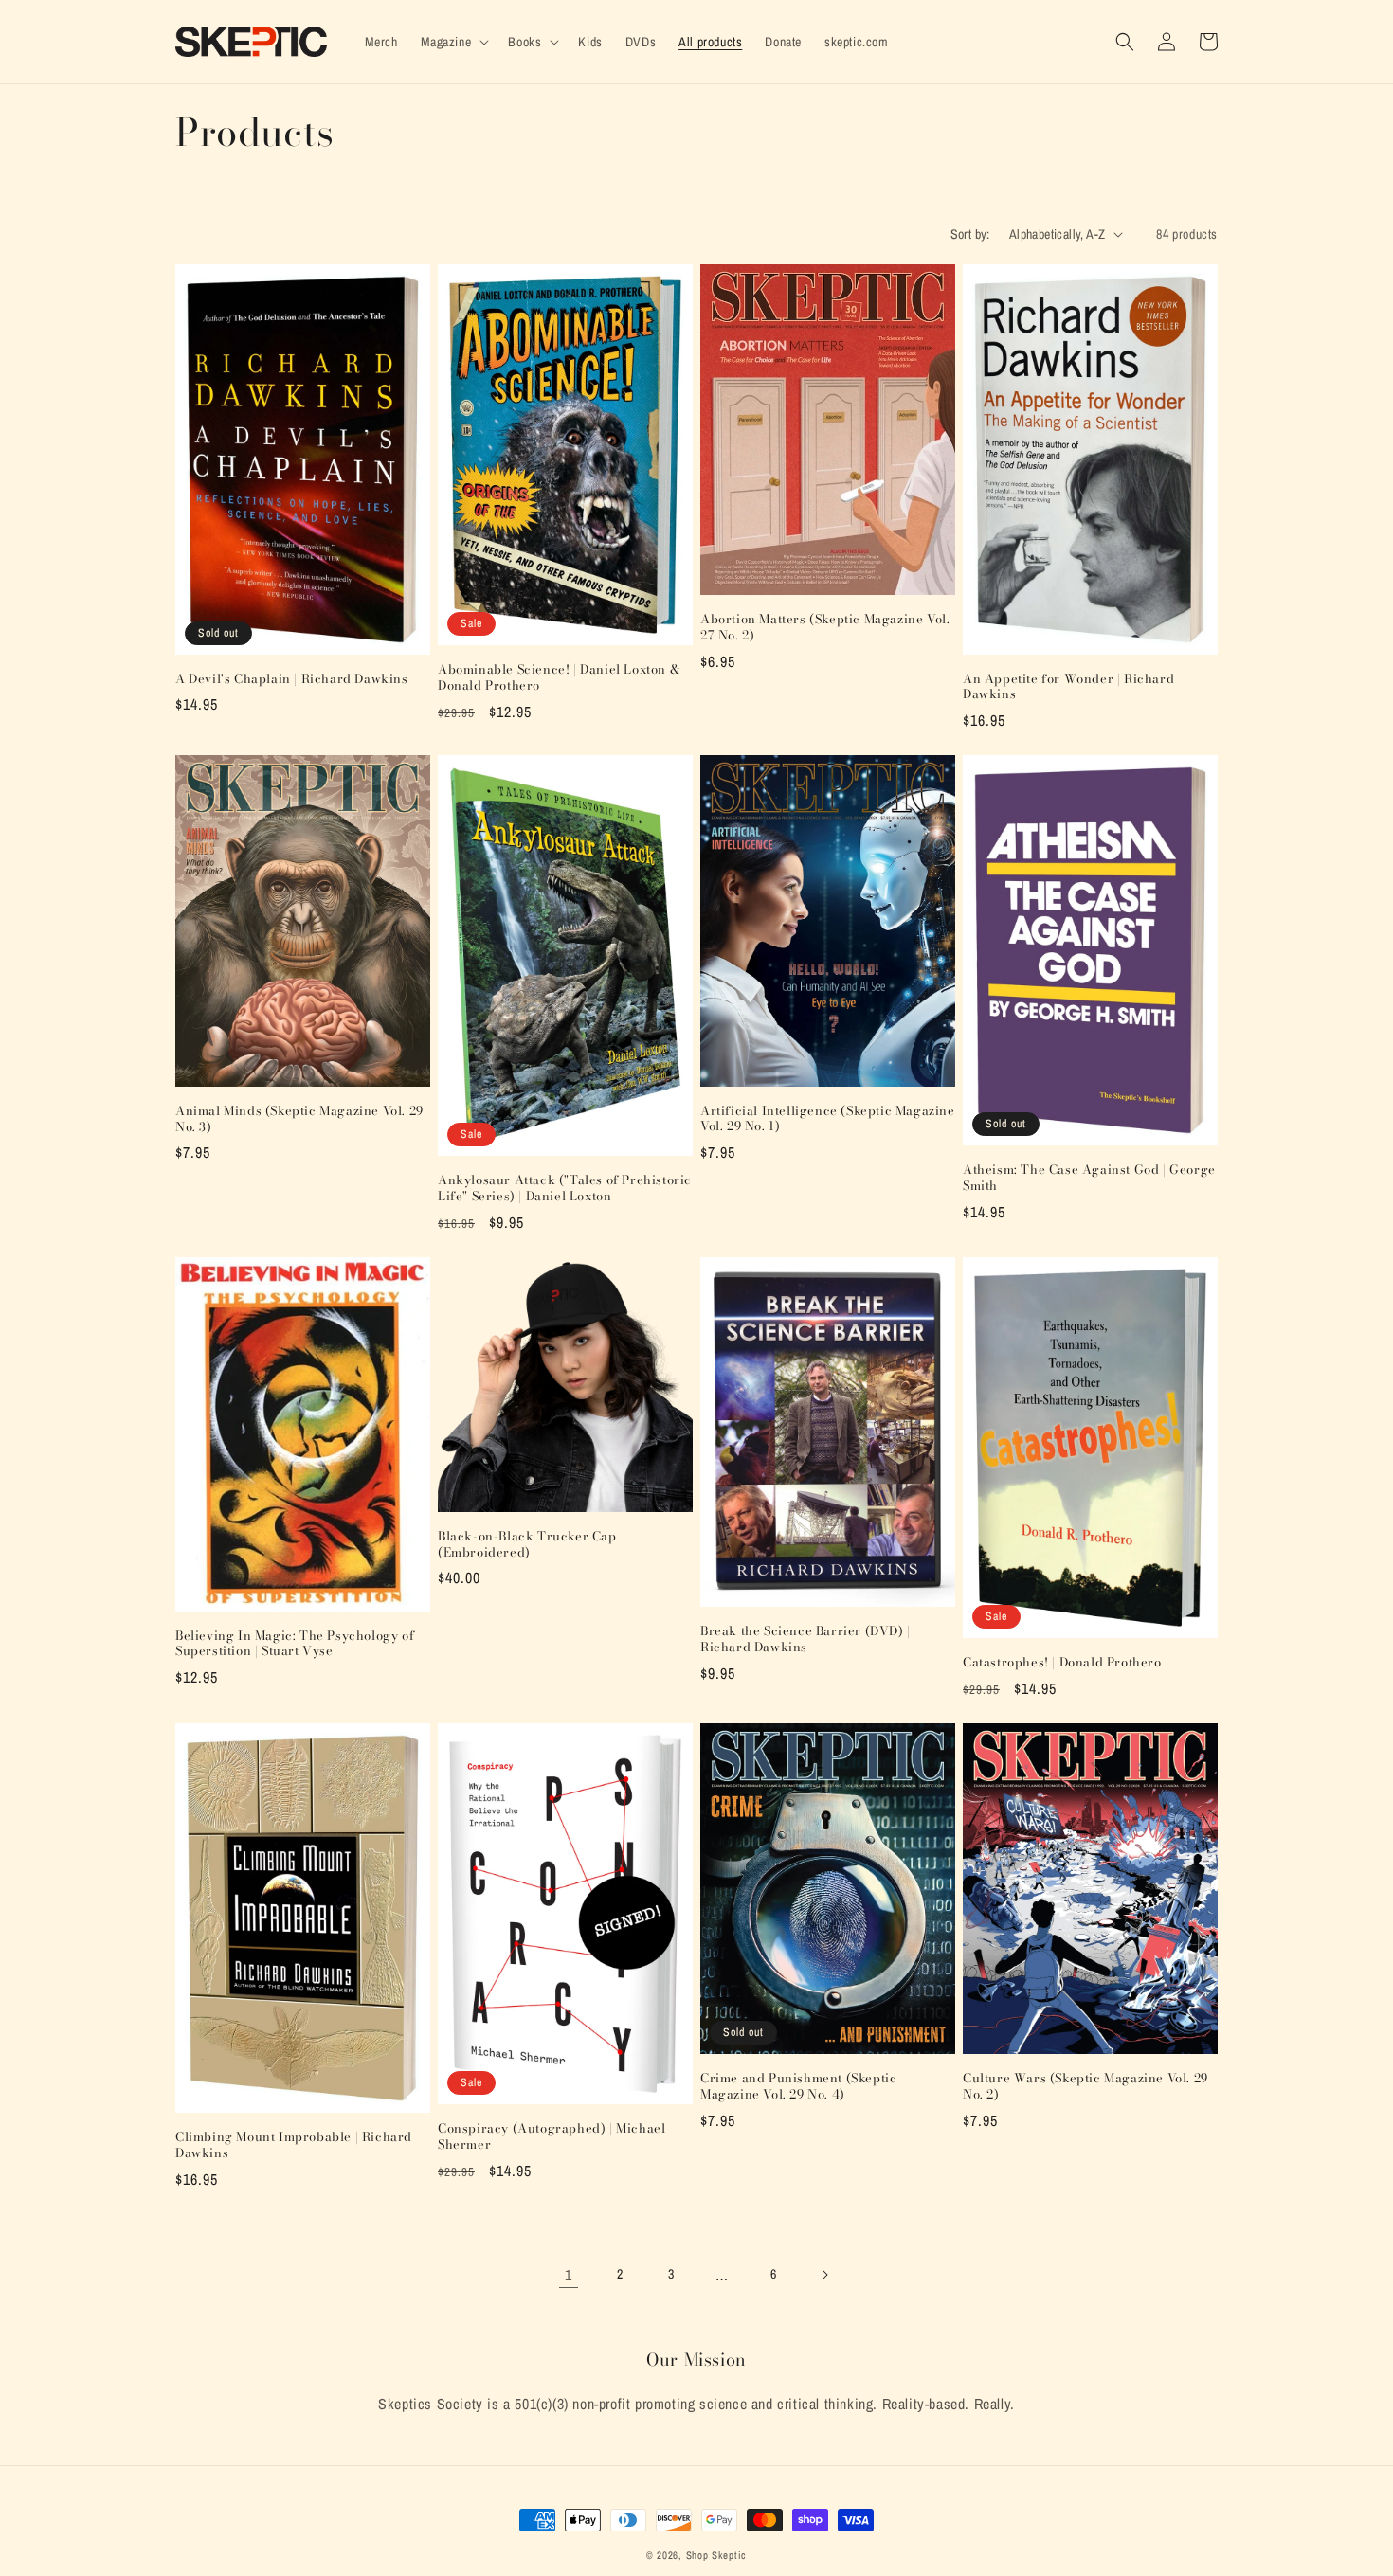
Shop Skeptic (716, 2555)
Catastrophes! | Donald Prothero (1062, 1662)
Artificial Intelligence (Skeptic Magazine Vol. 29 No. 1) (828, 1119)
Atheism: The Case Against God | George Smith (1089, 1178)
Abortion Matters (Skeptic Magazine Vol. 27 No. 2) (825, 627)
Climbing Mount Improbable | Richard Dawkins (294, 2145)
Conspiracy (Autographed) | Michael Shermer (552, 2136)
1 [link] (569, 2275)
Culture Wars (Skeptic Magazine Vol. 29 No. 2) (1085, 2086)
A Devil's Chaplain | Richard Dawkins (292, 679)
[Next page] (824, 2275)
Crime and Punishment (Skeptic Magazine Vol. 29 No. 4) (798, 2086)
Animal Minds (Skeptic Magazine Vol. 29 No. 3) (299, 1119)
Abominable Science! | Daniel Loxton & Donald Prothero (559, 677)
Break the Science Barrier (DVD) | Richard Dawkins (805, 1639)
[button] (453, 42)
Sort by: (970, 234)
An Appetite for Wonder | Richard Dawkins (1068, 687)
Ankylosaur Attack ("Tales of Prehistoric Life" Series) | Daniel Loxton (565, 1188)
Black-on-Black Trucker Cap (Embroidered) (527, 1544)
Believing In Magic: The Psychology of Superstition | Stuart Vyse (295, 1644)
